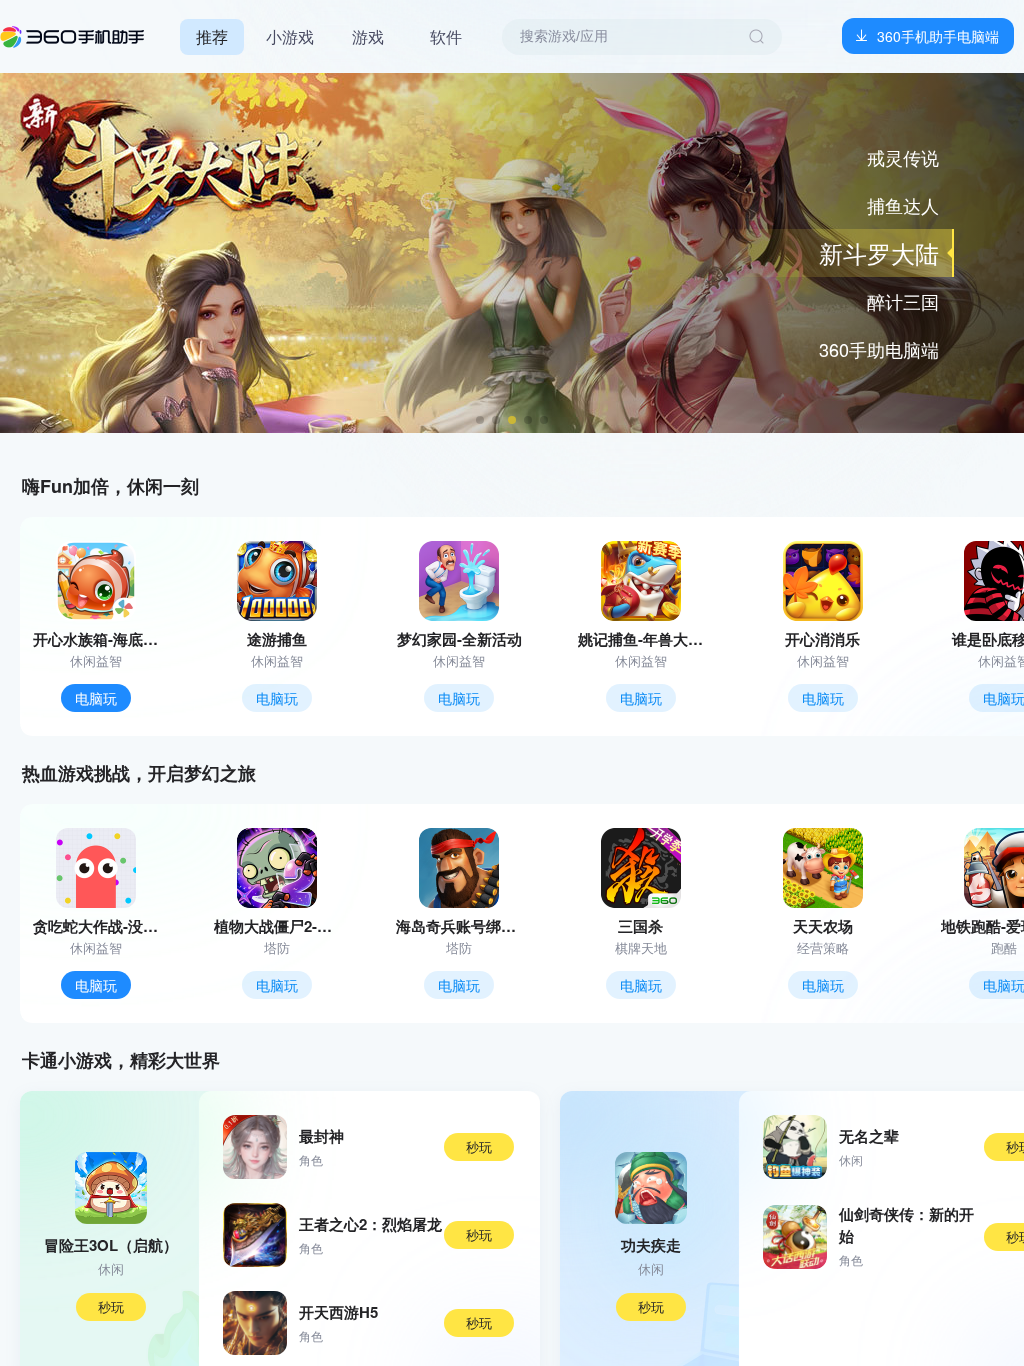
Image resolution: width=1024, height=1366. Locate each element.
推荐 (212, 36)
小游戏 (290, 36)
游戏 (368, 36)
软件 (446, 36)
